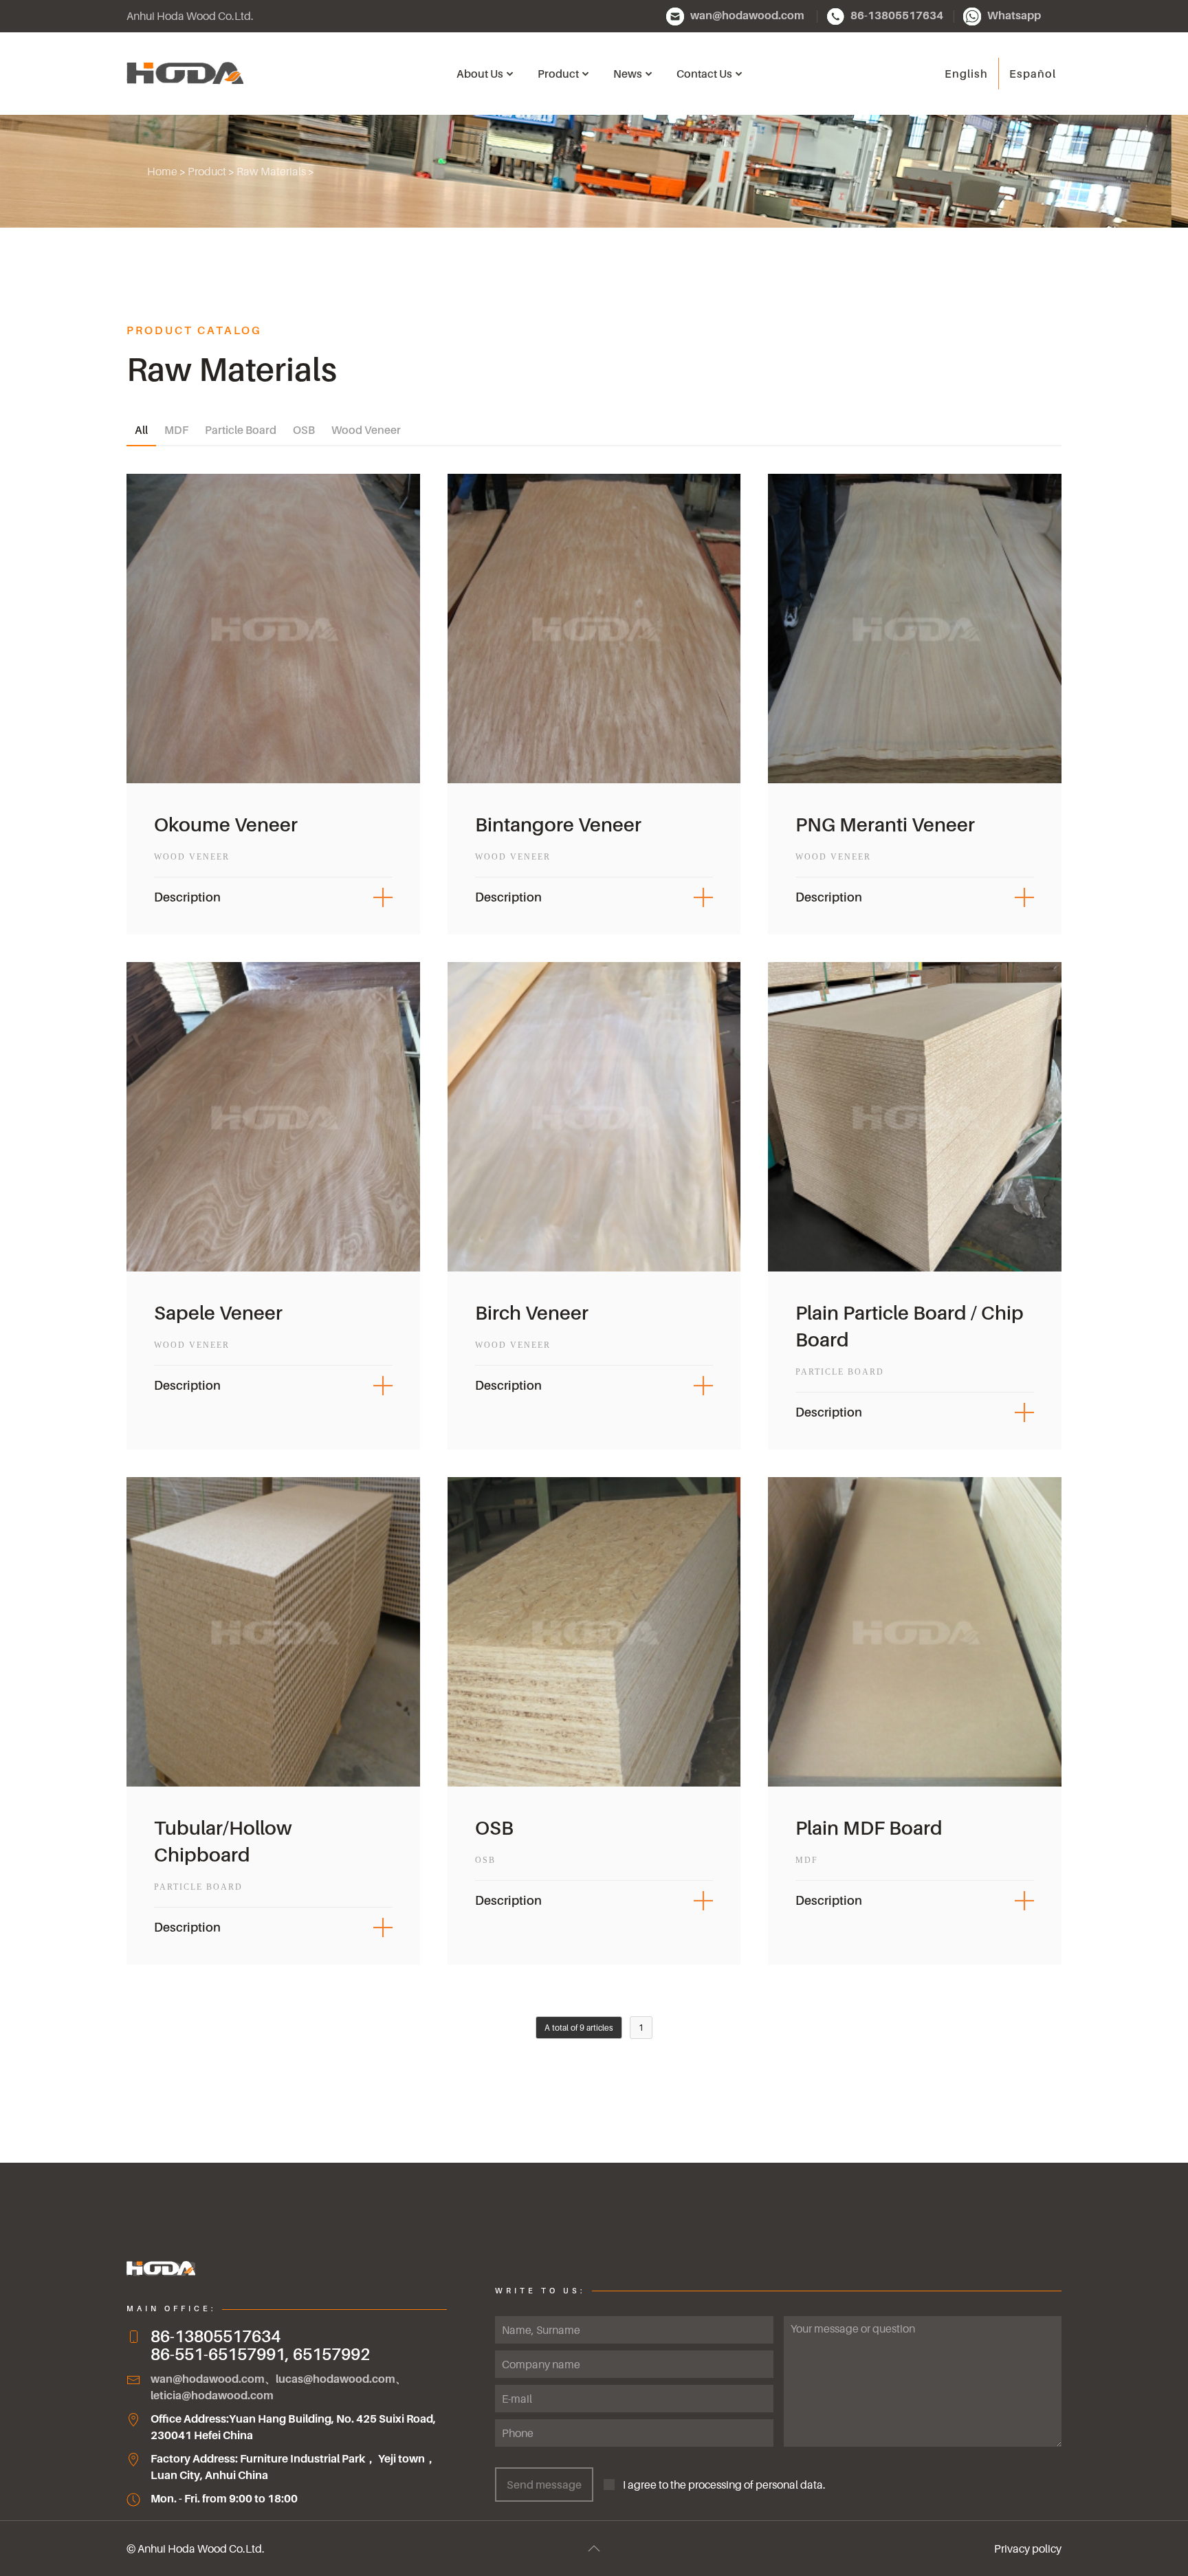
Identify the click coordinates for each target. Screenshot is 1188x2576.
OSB (304, 430)
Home (162, 171)
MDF (176, 430)
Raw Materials (271, 171)
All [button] (141, 430)
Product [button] (558, 74)
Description (187, 897)
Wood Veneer (366, 430)
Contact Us (704, 74)
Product (207, 171)
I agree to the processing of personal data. (720, 2485)
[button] (594, 2548)
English (966, 74)
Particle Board (241, 430)
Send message (544, 2485)
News (628, 74)
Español (1033, 74)
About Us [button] (480, 74)
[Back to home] (185, 74)
